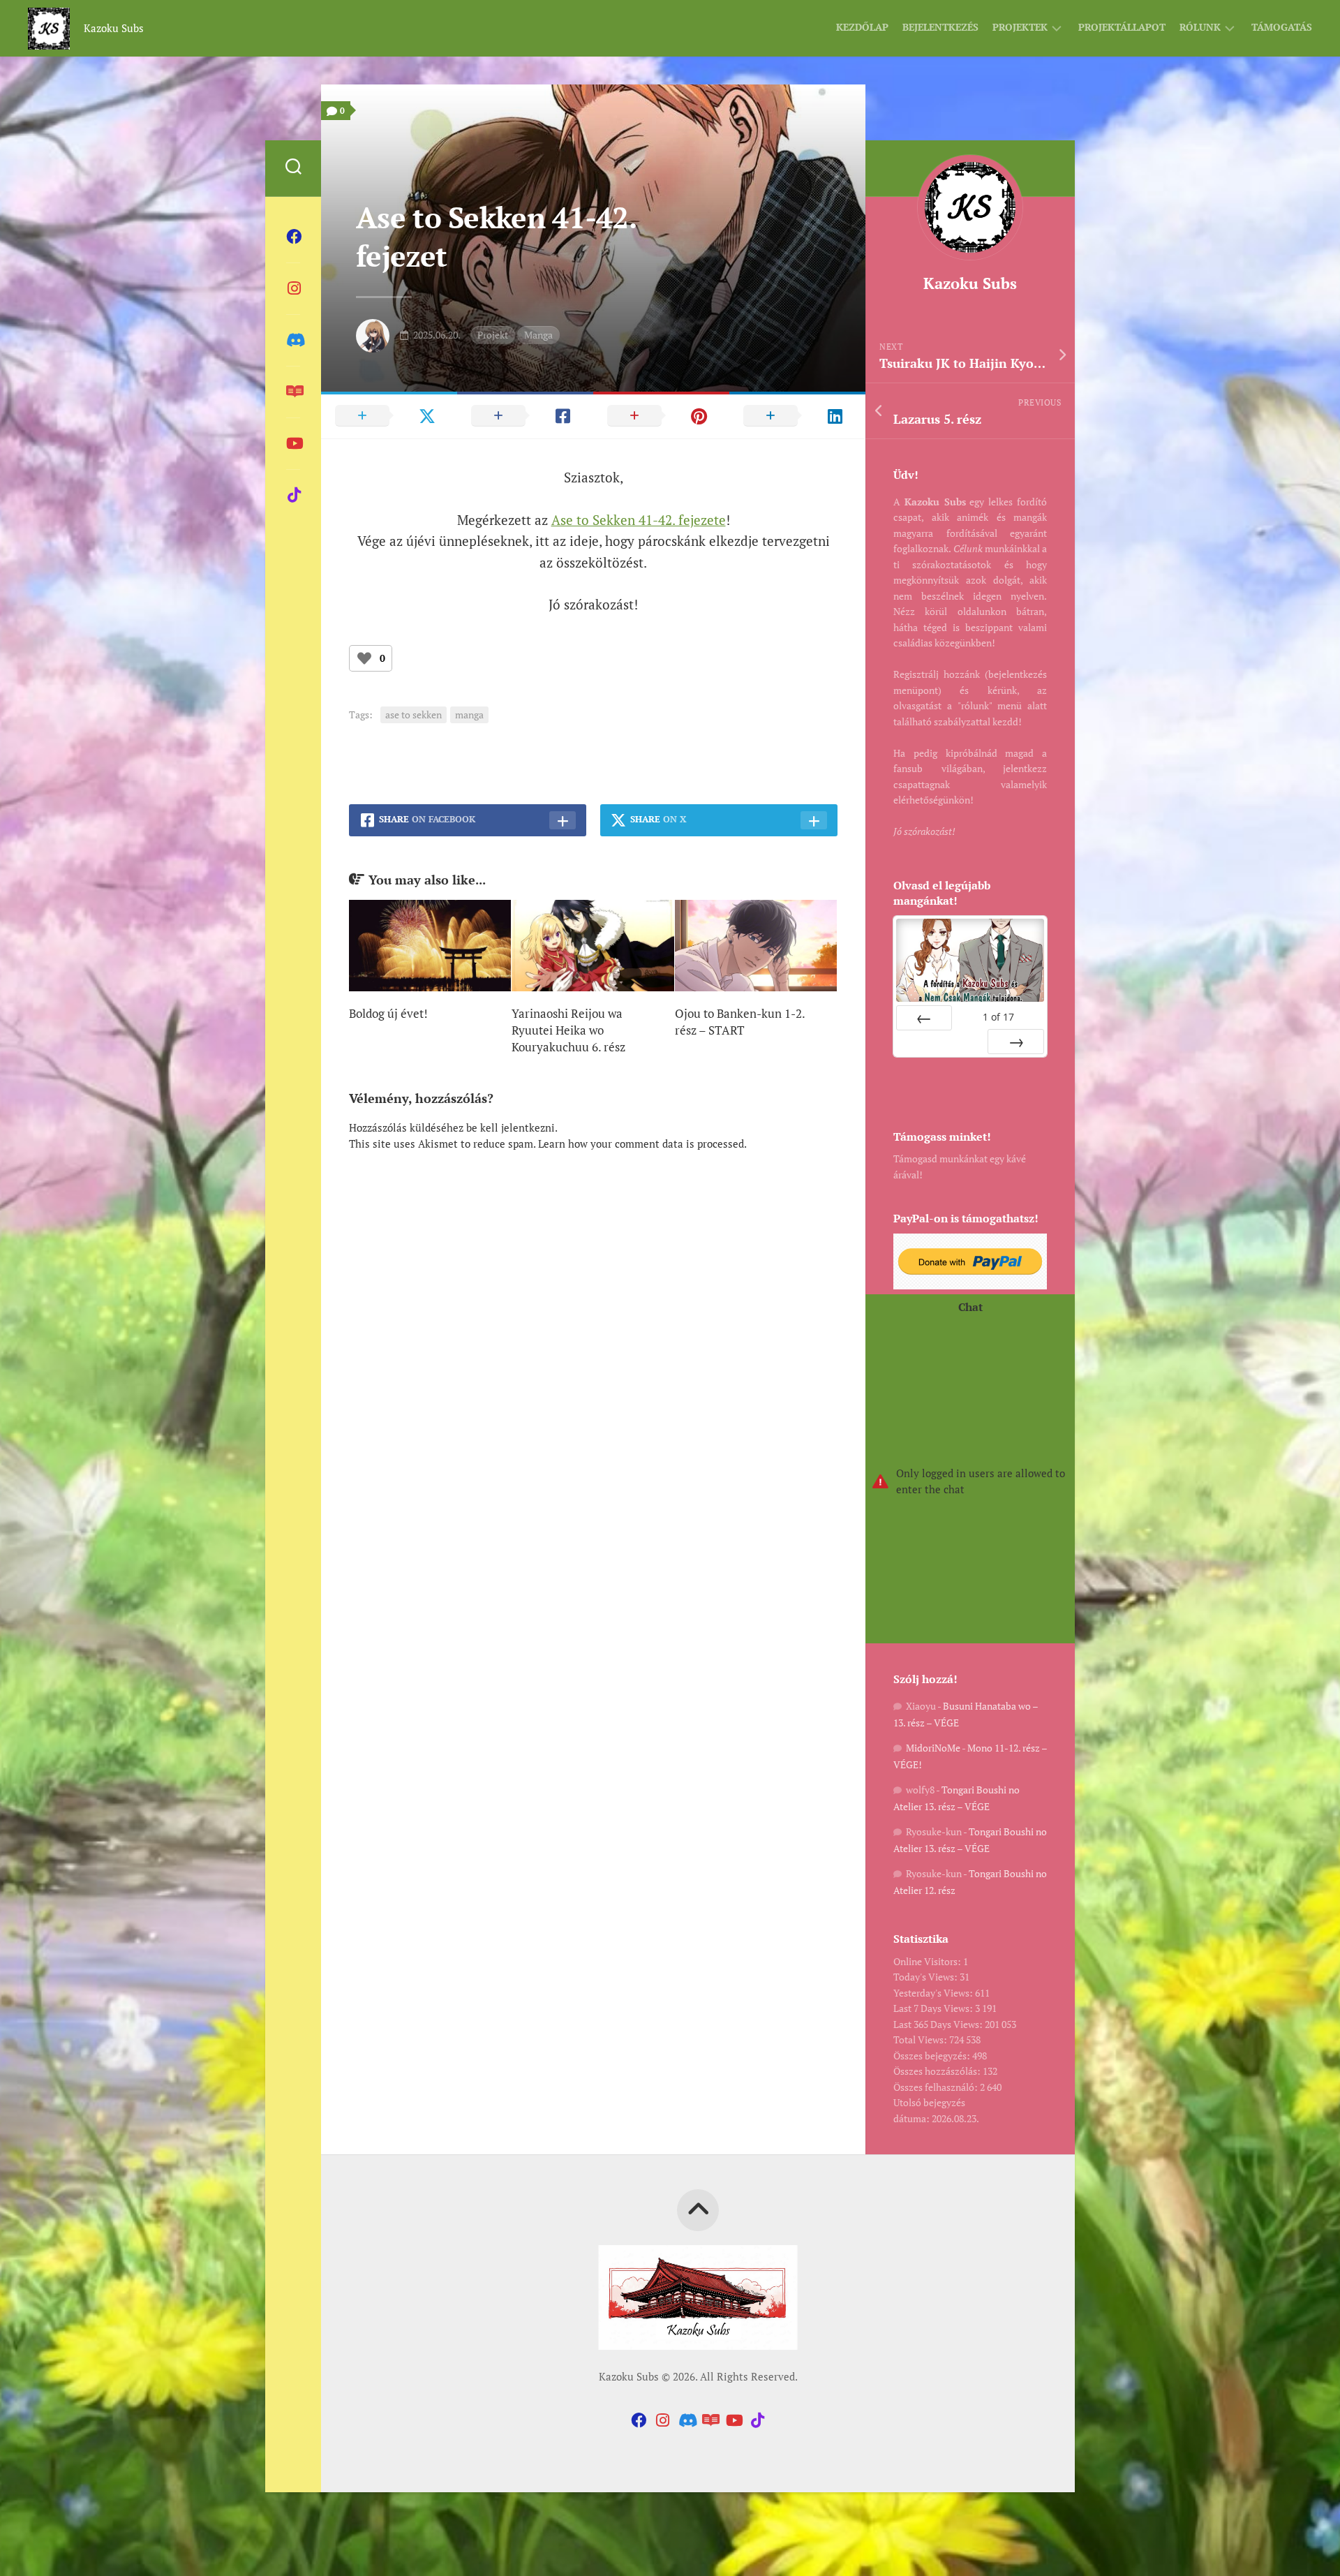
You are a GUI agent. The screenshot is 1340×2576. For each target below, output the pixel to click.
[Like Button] (364, 658)
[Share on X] (389, 415)
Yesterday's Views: (934, 1993)
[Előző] (924, 1018)
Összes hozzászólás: (938, 2071)
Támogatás (1282, 27)
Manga (538, 335)
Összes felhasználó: (937, 2087)
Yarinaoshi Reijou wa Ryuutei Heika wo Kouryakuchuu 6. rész (568, 1030)
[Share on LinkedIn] (797, 415)
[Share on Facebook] (525, 415)
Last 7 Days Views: (934, 2008)
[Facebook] (293, 237)
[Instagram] (293, 288)
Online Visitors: (928, 1961)
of (998, 1017)
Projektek (1020, 27)
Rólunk (1200, 27)
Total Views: (921, 2040)
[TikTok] (293, 495)
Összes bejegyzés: (933, 2056)
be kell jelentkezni (511, 1127)
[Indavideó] (293, 443)
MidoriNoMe (933, 1748)
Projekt (493, 335)
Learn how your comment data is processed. (642, 1143)
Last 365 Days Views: (939, 2024)
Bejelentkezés (940, 27)
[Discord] (293, 340)
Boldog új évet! (388, 1013)
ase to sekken (414, 715)
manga (469, 715)
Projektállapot (1122, 27)
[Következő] (1016, 1042)
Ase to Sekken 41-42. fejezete (639, 520)
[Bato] (293, 392)
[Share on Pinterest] (661, 415)
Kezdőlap (862, 27)
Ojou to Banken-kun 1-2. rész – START (740, 1022)
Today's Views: (926, 1977)
